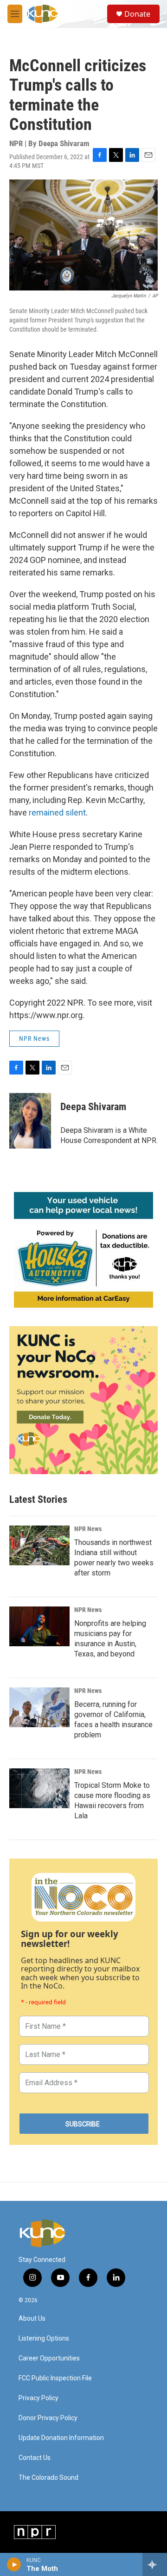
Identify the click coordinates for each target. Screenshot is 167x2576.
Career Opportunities (49, 2358)
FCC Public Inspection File (55, 2378)
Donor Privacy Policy (48, 2418)
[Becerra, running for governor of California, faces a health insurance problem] (39, 1707)
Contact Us (35, 2458)
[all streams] (155, 2564)
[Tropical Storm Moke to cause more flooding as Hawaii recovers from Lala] (39, 1788)
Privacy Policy (39, 2398)
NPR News (34, 1038)
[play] (14, 2564)
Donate (137, 14)
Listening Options (44, 2338)
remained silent (57, 812)
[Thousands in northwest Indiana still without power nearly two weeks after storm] (39, 1545)
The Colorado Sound (48, 2478)
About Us (32, 2319)
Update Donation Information (61, 2438)
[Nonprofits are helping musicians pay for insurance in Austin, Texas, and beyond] (39, 1626)
